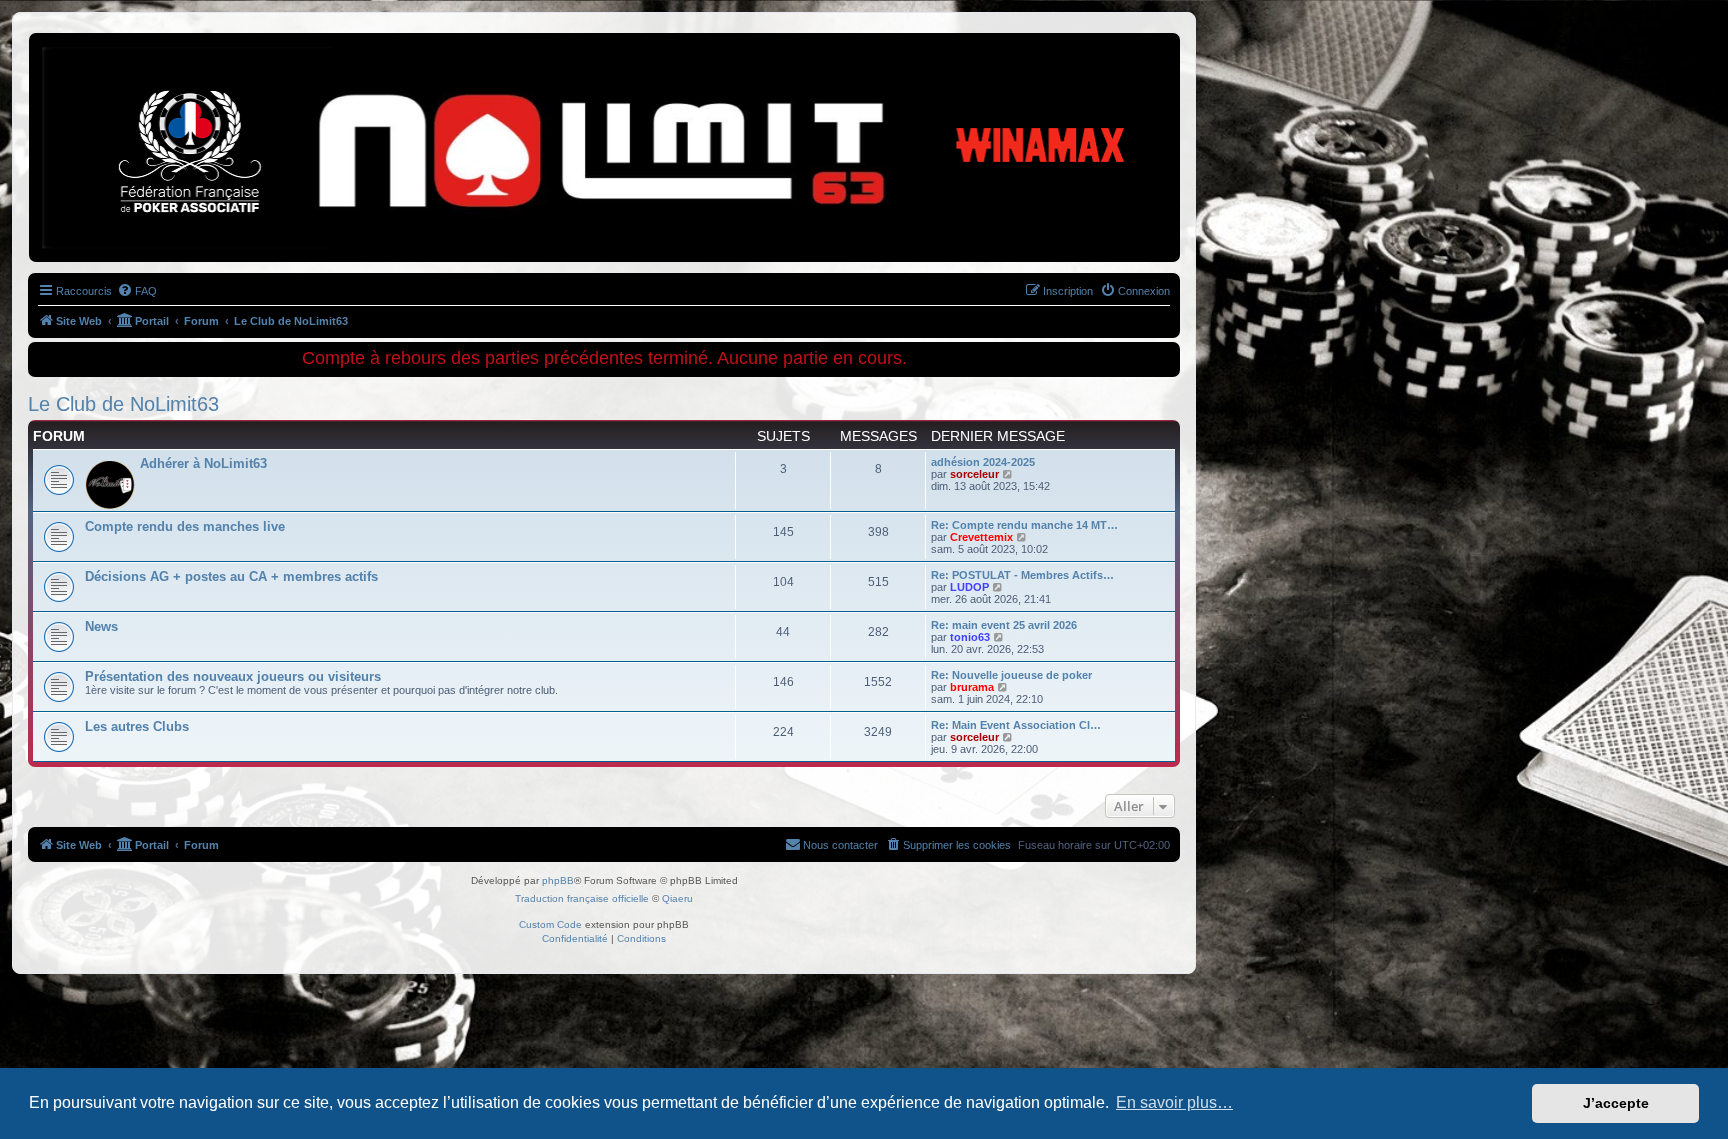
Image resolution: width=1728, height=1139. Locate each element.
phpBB (558, 880)
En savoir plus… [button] (1174, 1102)
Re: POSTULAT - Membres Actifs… (1022, 575)
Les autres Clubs (137, 726)
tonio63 (970, 637)
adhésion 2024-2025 (983, 462)
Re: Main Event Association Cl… (1016, 725)
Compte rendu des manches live (185, 526)
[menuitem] (137, 291)
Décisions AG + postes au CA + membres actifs (231, 576)
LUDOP (969, 587)
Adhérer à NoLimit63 (203, 463)
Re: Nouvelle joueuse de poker (1011, 675)
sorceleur (974, 474)
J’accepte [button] (1616, 1103)
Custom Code (550, 924)
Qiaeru (677, 898)
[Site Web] (119, 65)
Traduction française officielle (582, 898)
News (101, 626)
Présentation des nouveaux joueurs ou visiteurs (233, 676)
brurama (972, 687)
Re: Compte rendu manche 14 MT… (1024, 525)
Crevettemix (981, 537)
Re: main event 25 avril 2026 (1004, 625)
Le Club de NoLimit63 (123, 404)
